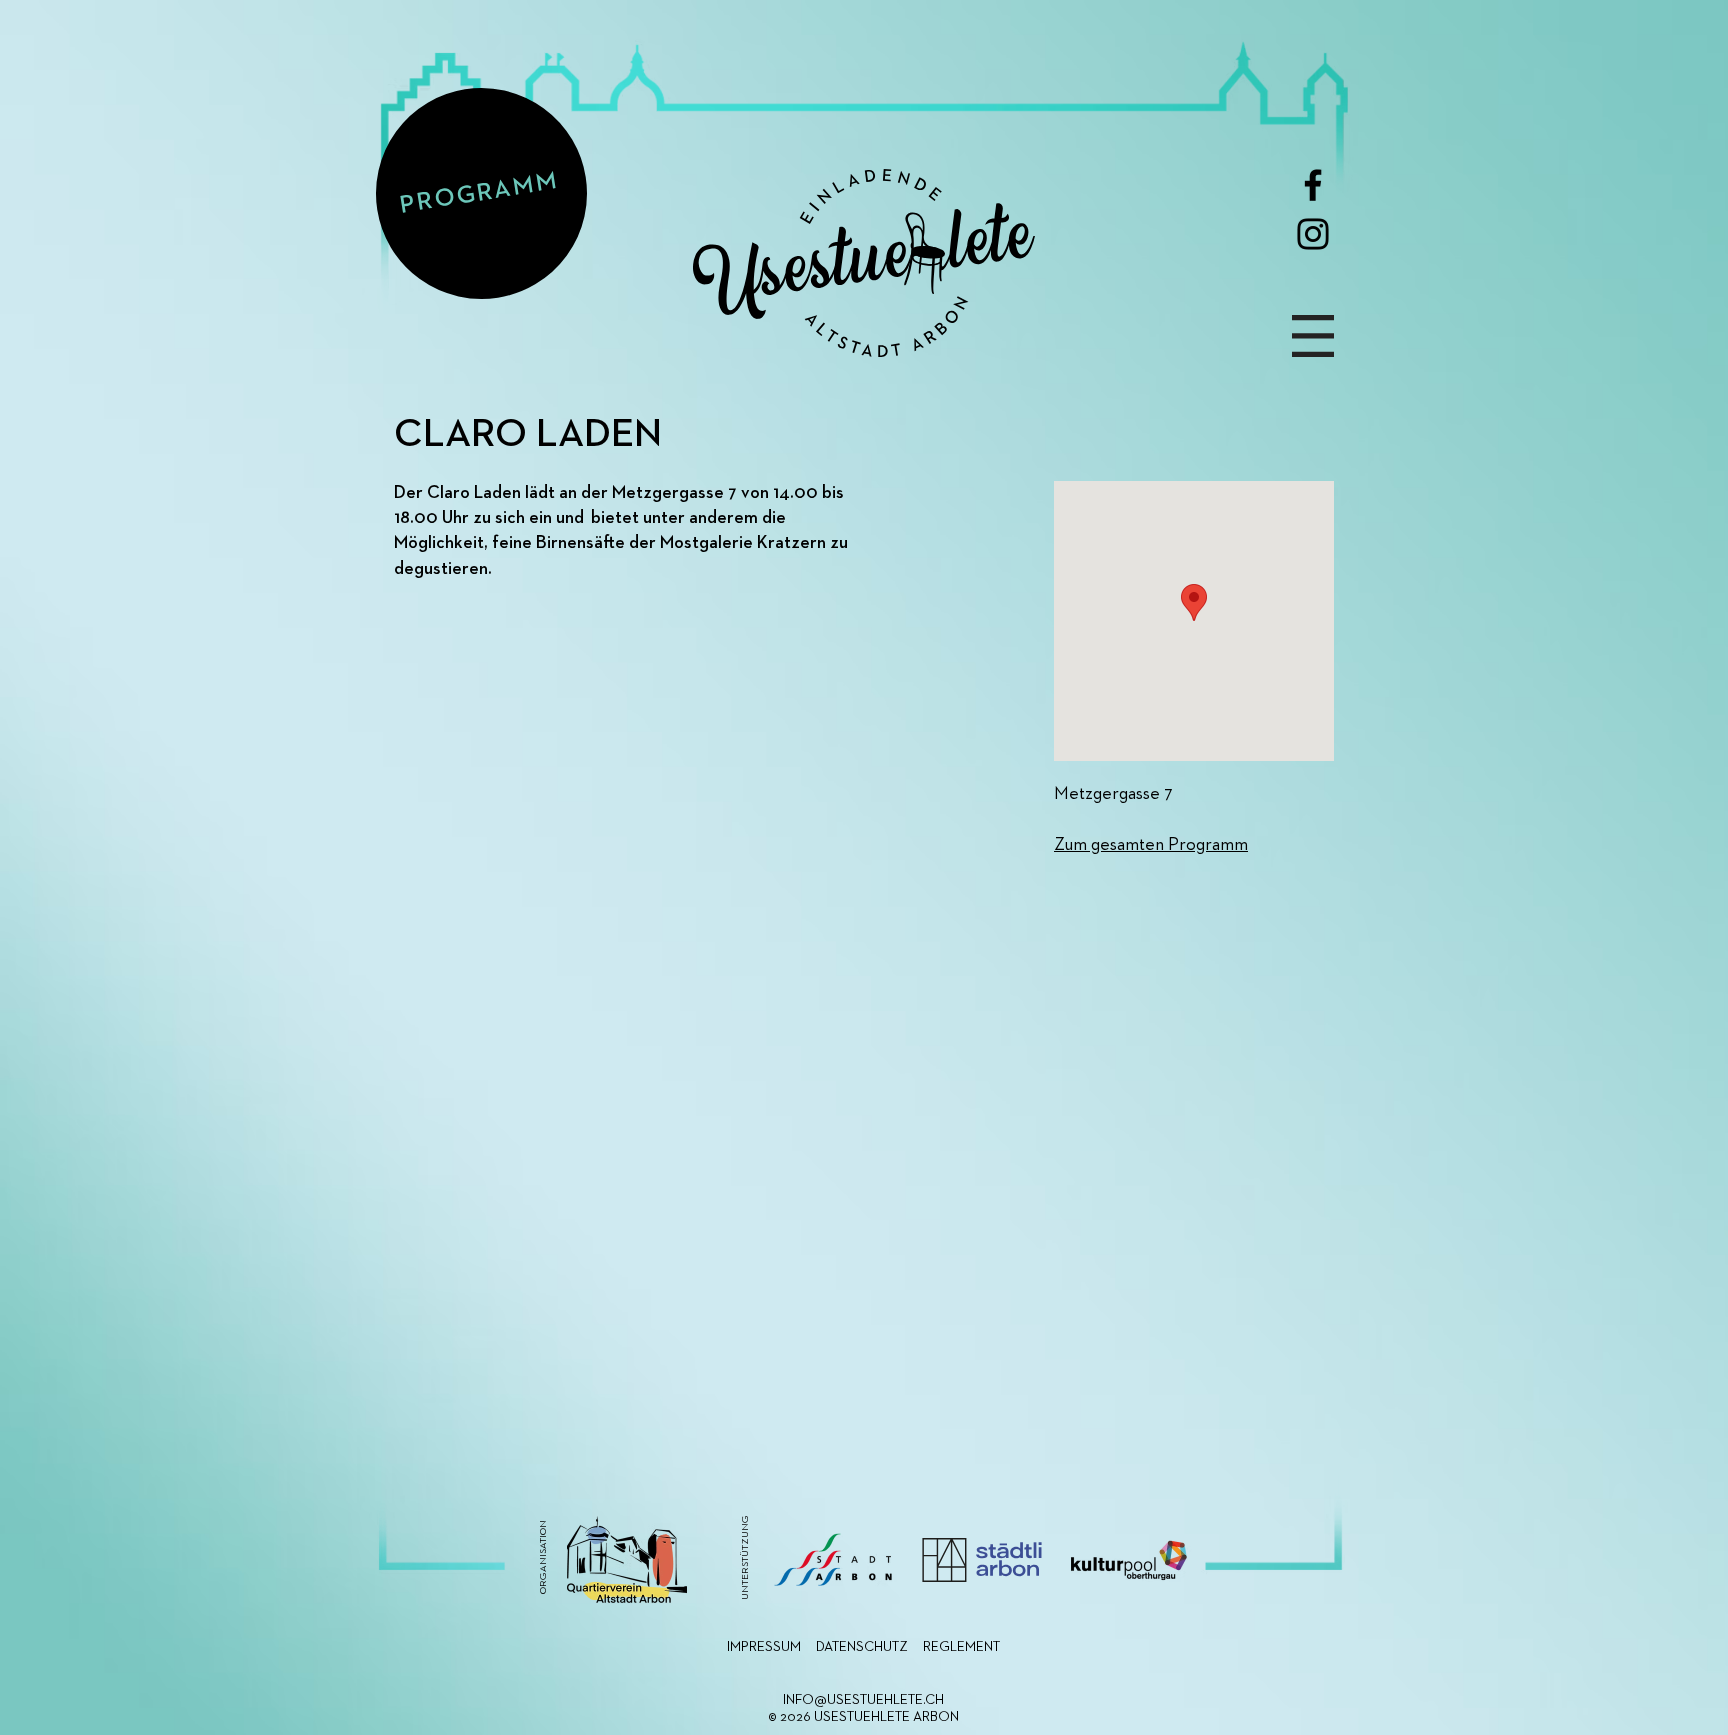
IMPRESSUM (764, 1647)
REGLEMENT (961, 1647)
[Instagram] (1313, 234)
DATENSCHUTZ (862, 1647)
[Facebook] (1313, 185)
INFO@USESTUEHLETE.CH (863, 1700)
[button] (1313, 336)
